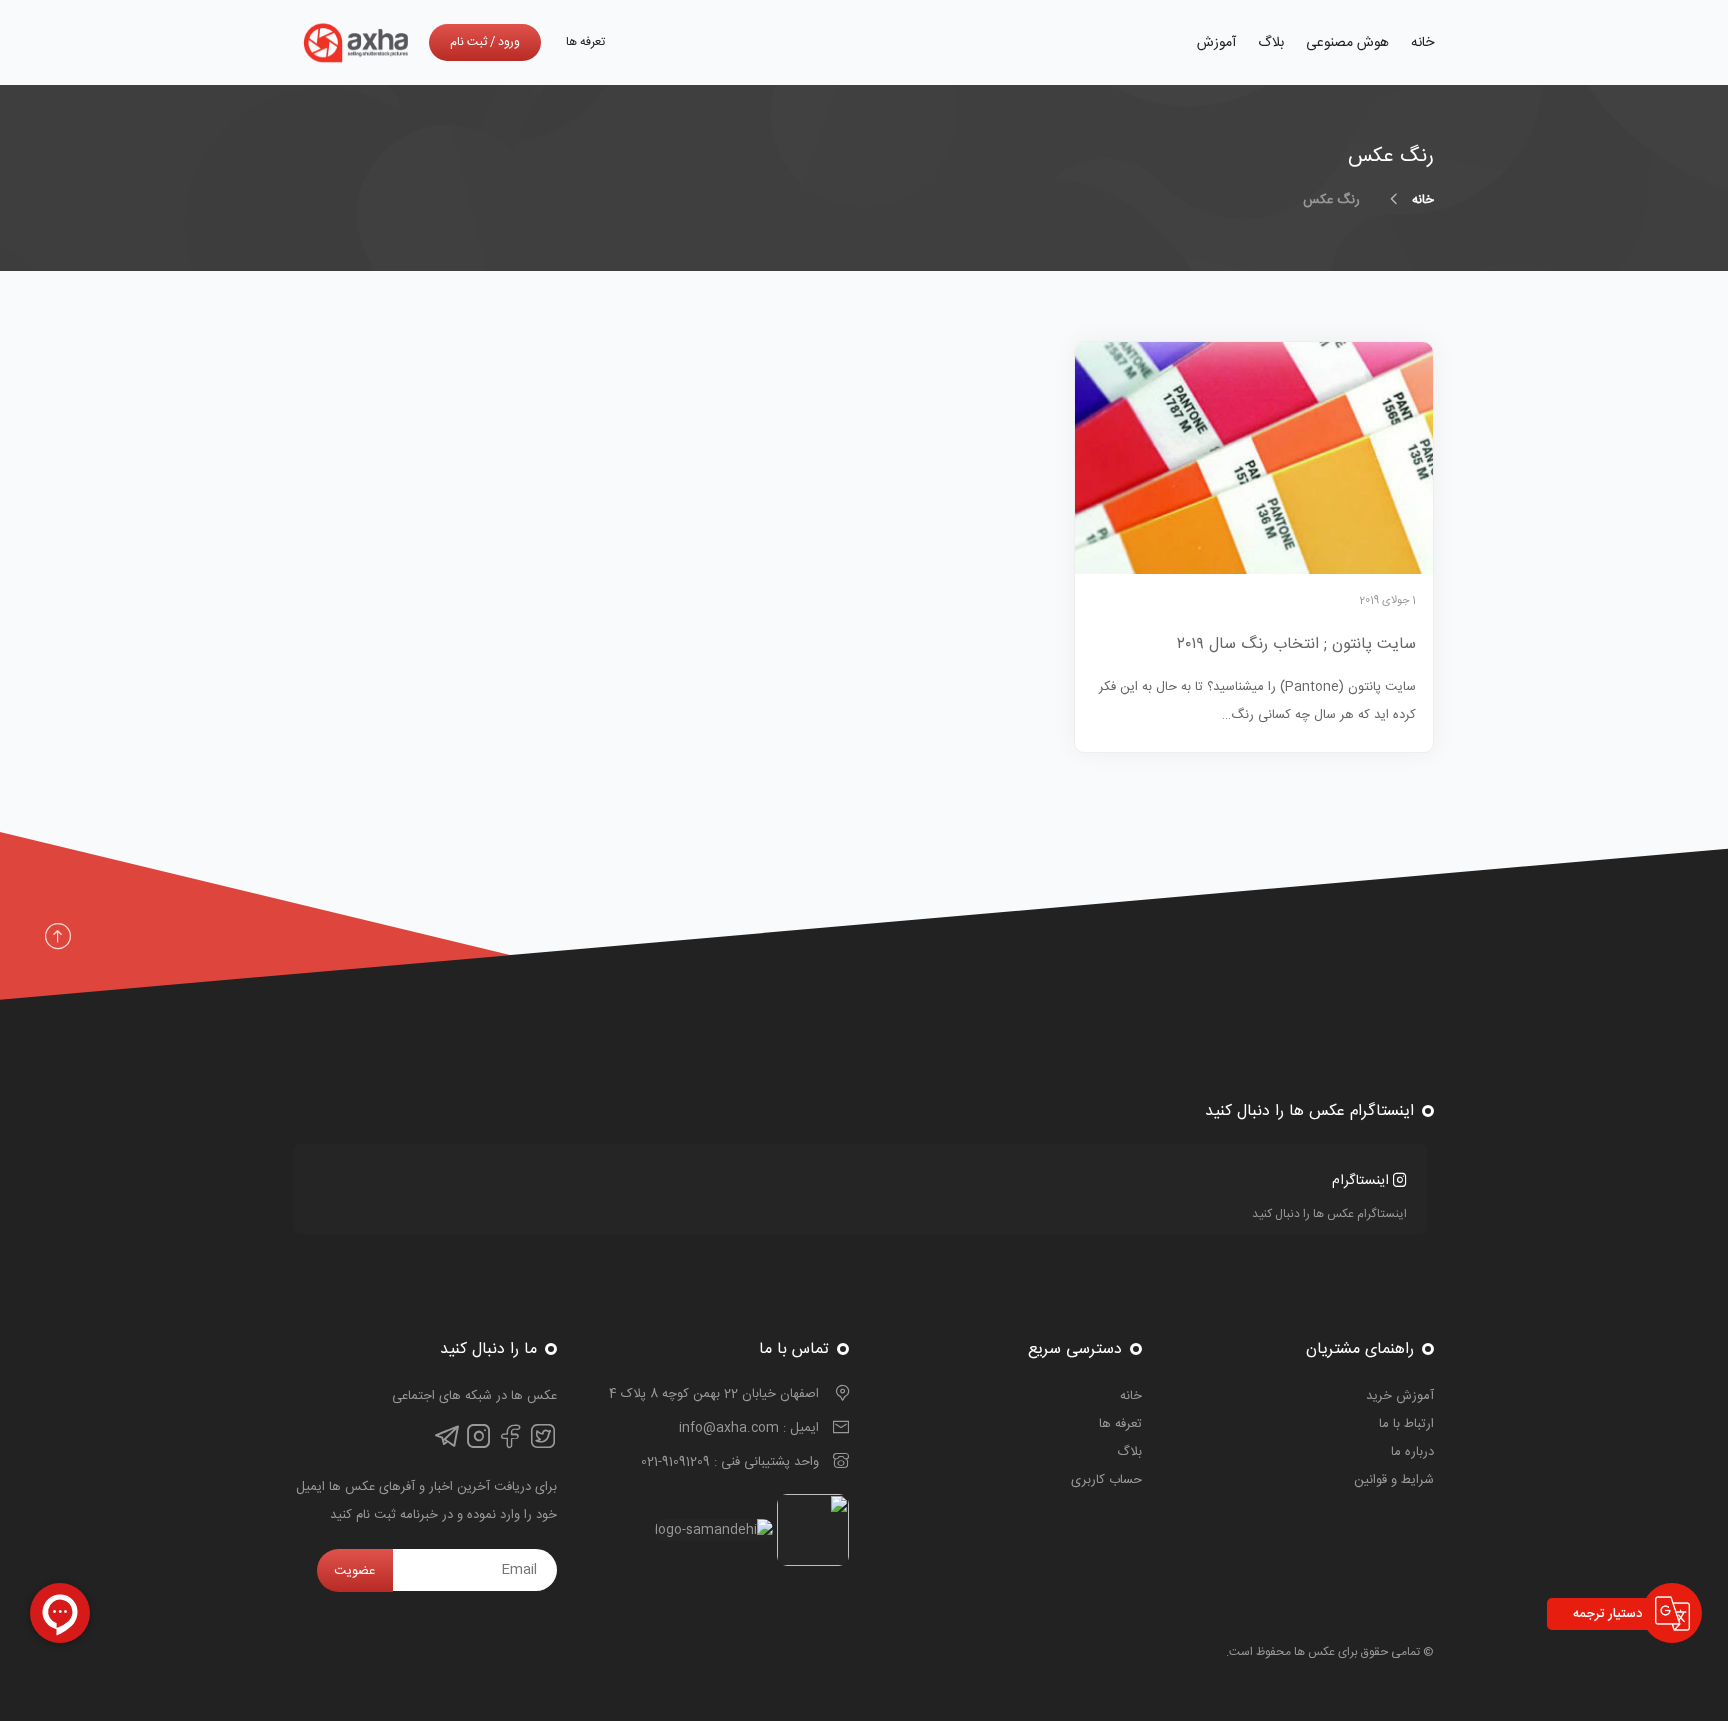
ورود (509, 42)
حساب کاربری (1106, 1480)
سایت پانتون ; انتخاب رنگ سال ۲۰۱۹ (1296, 644)
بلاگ (1271, 43)
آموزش (1216, 43)
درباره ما (1412, 1452)
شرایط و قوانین (1394, 1480)
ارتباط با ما (1406, 1424)
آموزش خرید (1400, 1396)
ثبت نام (468, 42)
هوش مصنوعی (1347, 43)
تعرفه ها (585, 42)
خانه (1422, 43)
